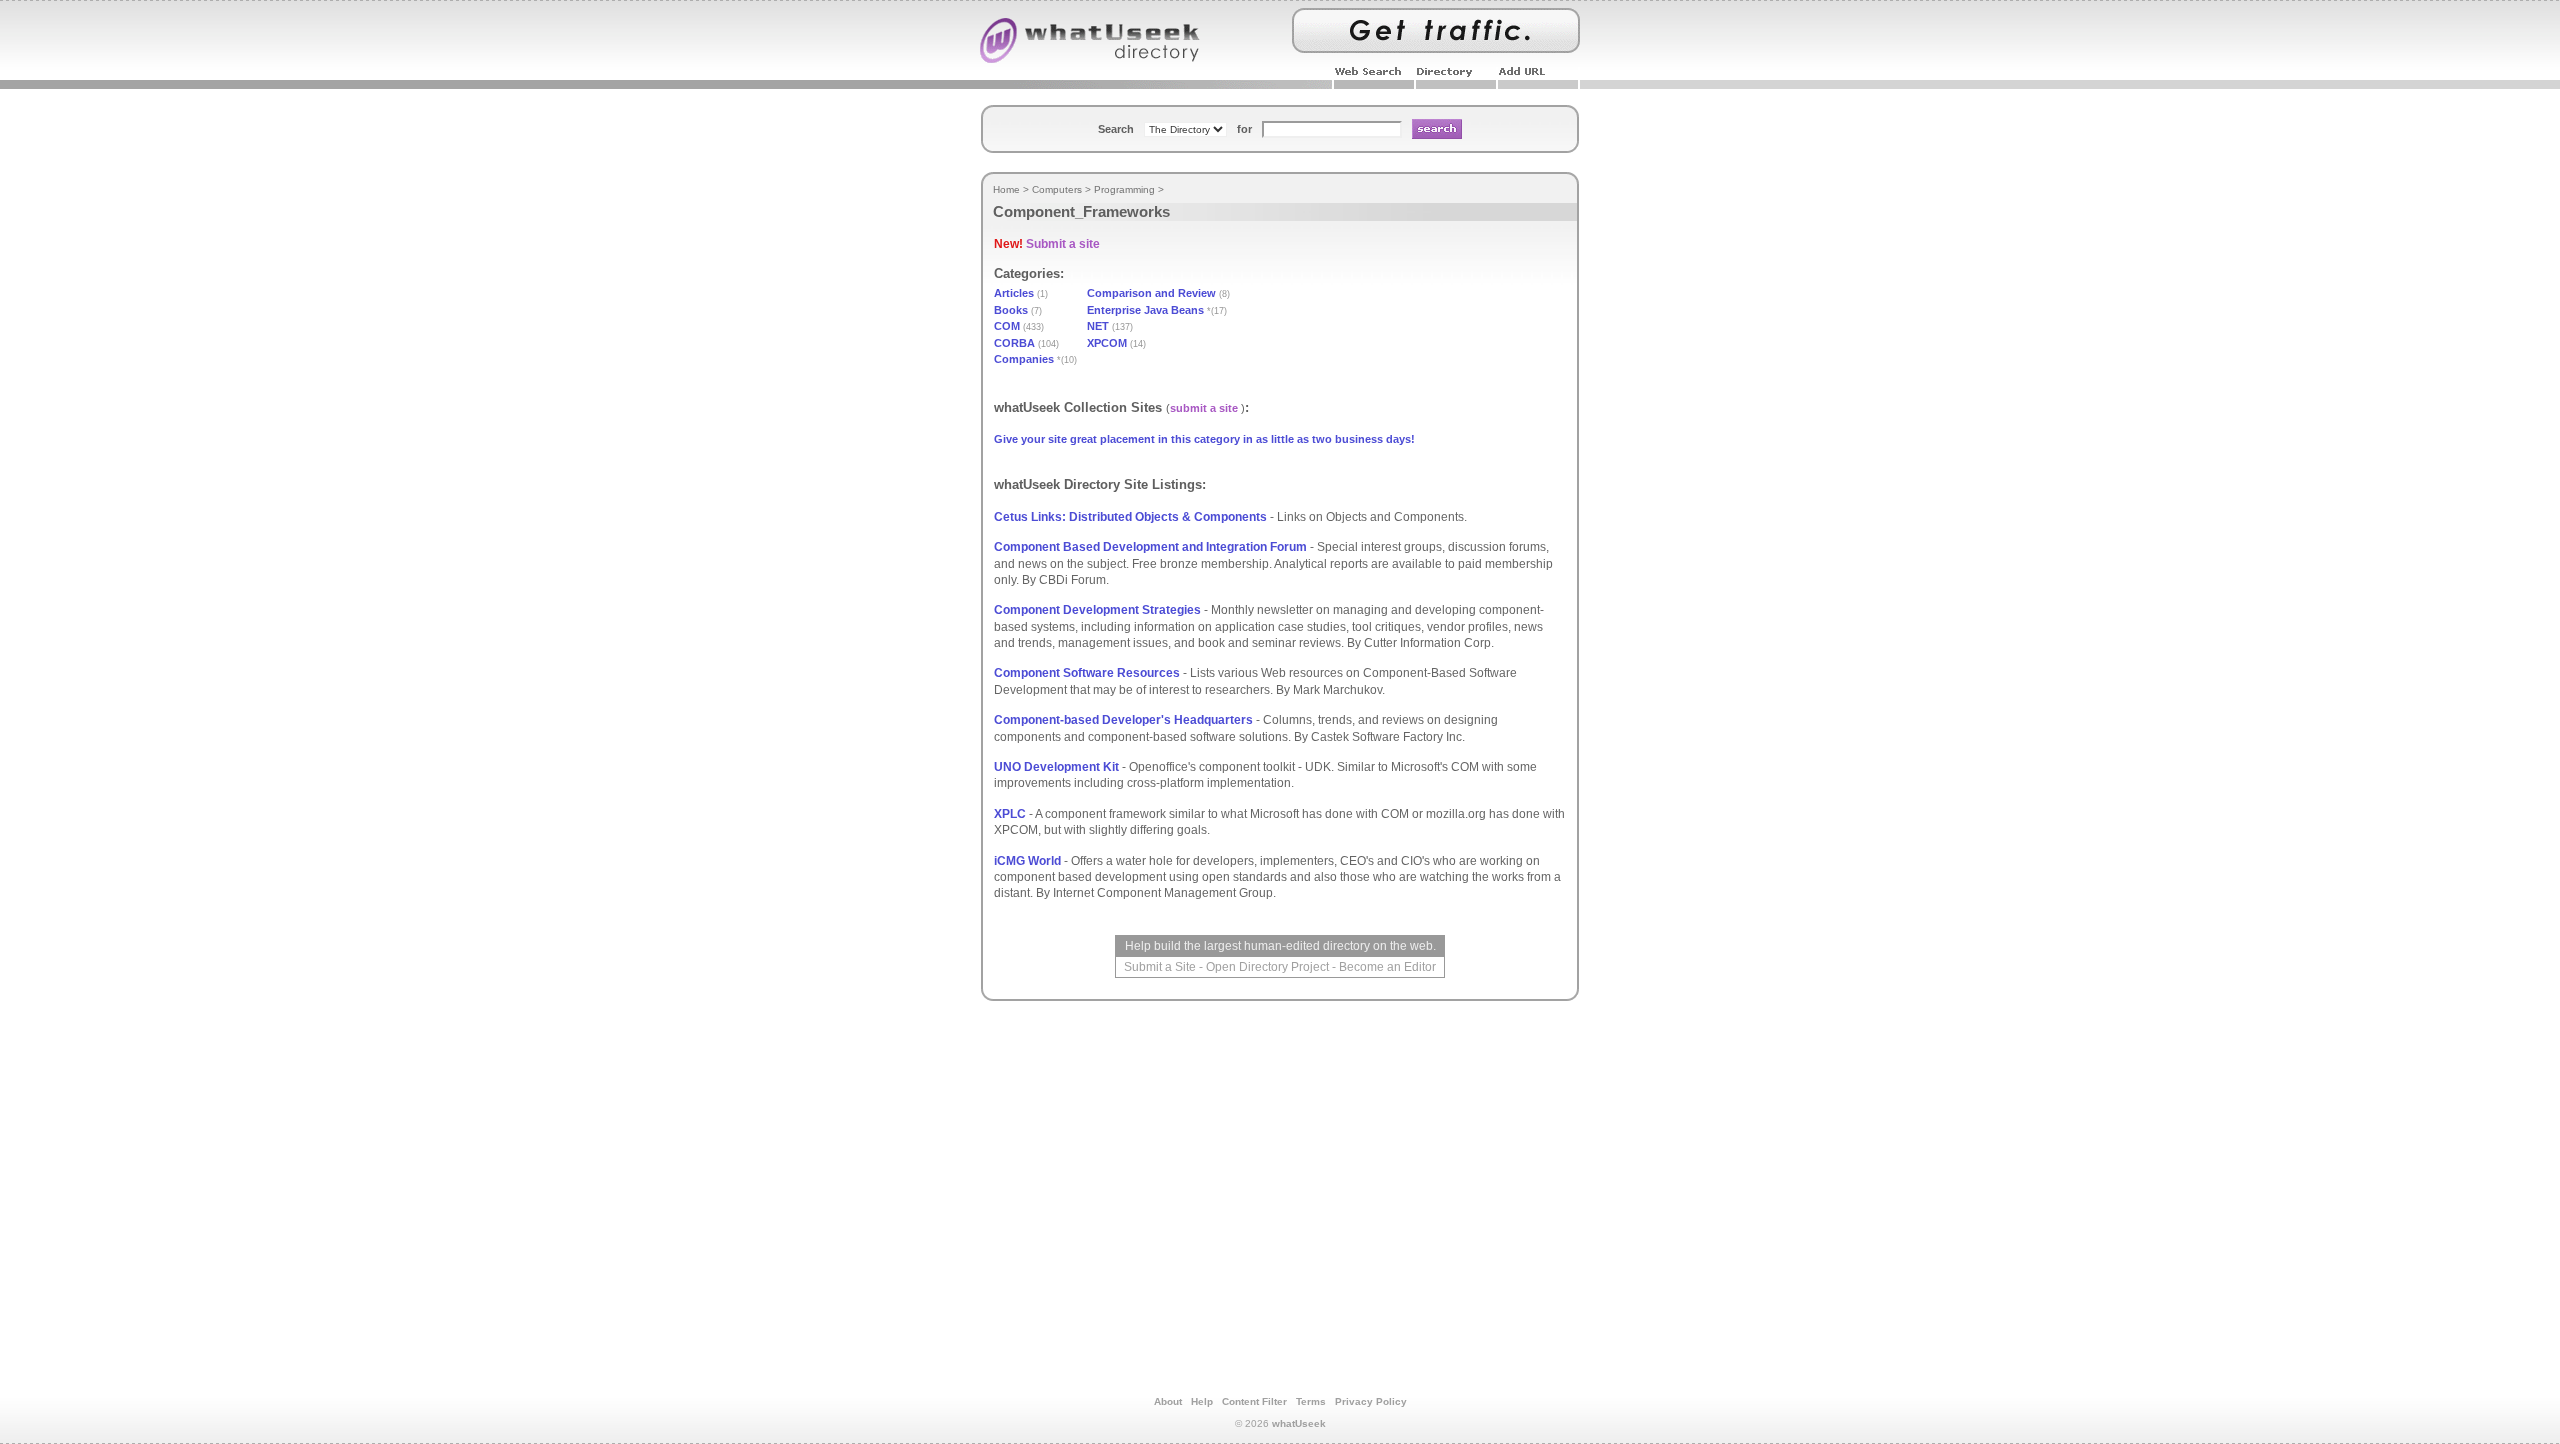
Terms (1311, 1401)
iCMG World (1027, 861)
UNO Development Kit (1056, 767)
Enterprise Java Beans (1145, 310)
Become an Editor (1387, 967)
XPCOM (1107, 343)
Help (1202, 1401)
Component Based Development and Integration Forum (1150, 547)
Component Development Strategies (1097, 610)
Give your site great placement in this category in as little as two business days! (1204, 439)
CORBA (1014, 343)
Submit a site (1063, 244)
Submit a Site (1160, 967)
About (1168, 1401)
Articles (1014, 293)
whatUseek (1299, 1423)
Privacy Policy (1371, 1401)
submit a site (1204, 408)
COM (1007, 326)
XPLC (1010, 814)
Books (1011, 310)
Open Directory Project (1267, 967)
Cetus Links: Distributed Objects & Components (1130, 517)
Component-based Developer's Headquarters (1123, 720)
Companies (1024, 359)
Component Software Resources (1087, 673)
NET (1098, 326)
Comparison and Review (1151, 293)
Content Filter (1254, 1401)
